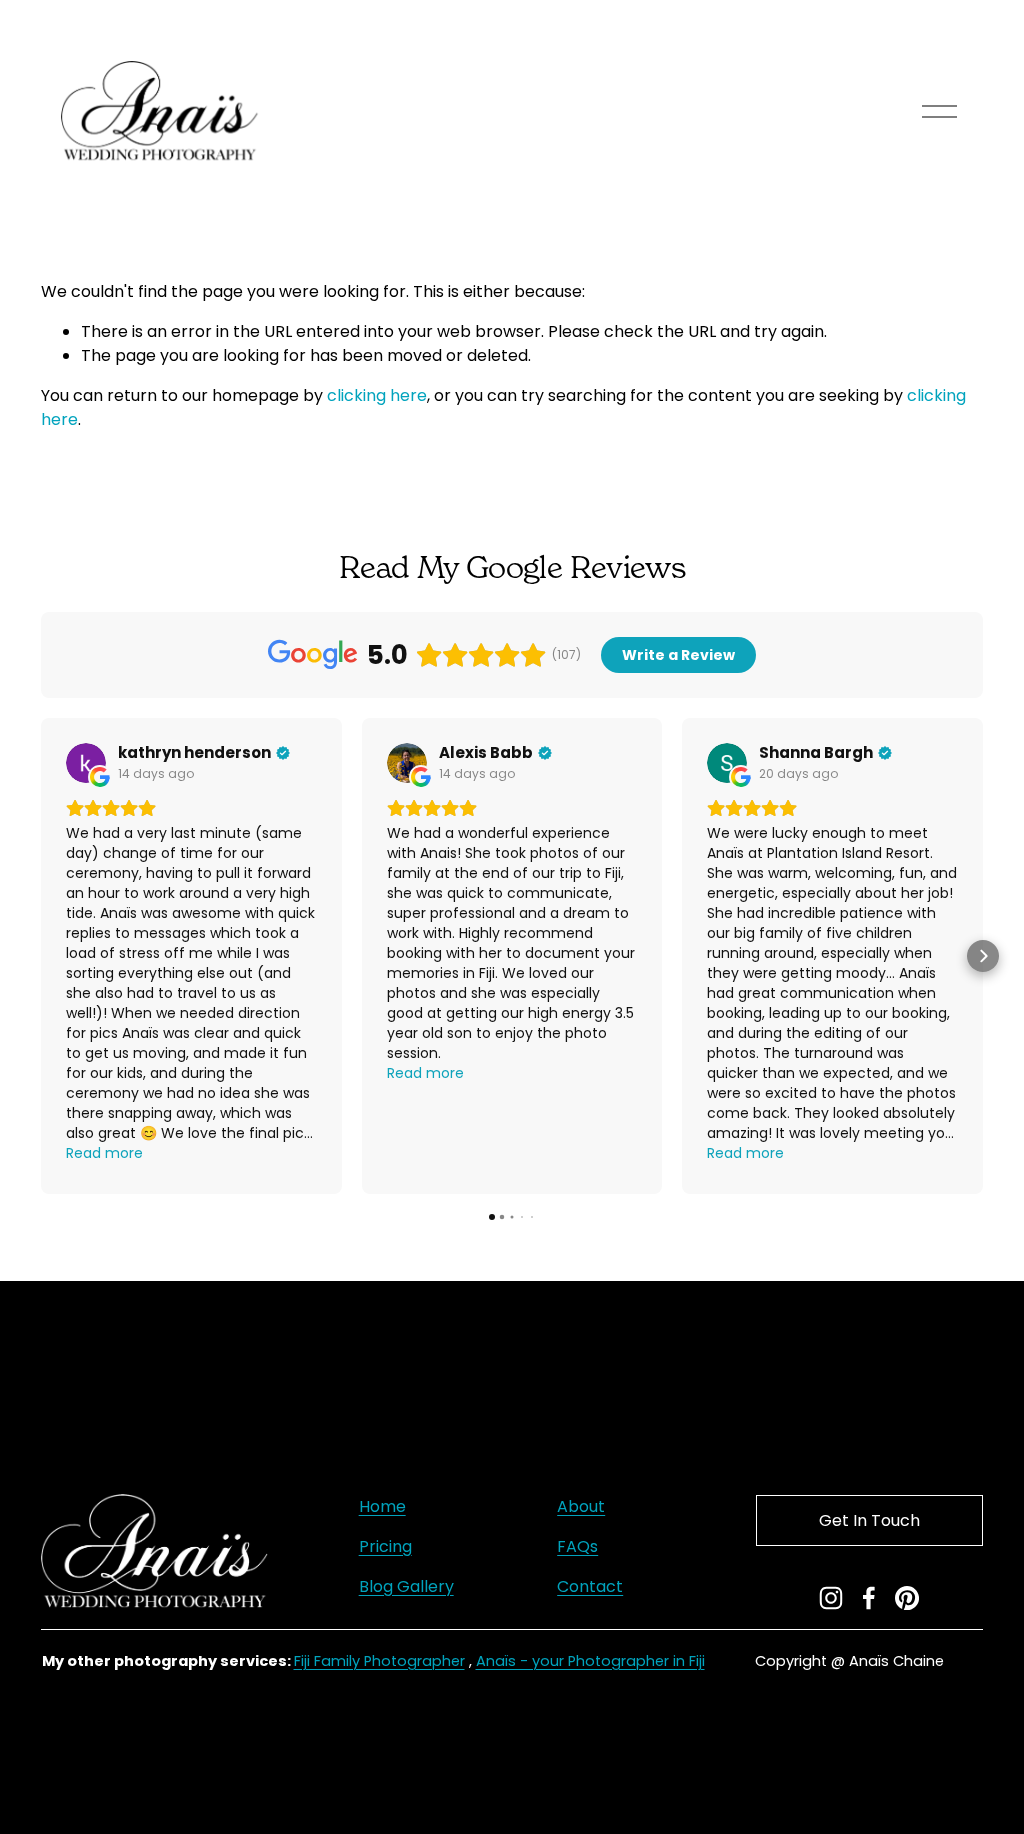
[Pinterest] (907, 1598)
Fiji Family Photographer (379, 1661)
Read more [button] (104, 1153)
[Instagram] (831, 1598)
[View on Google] (86, 763)
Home (382, 1506)
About (581, 1506)
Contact (590, 1586)
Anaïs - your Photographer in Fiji (590, 1661)
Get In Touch (869, 1520)
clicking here (377, 395)
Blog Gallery (406, 1586)
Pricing (385, 1546)
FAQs (577, 1546)
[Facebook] (869, 1598)
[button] (41, 956)
